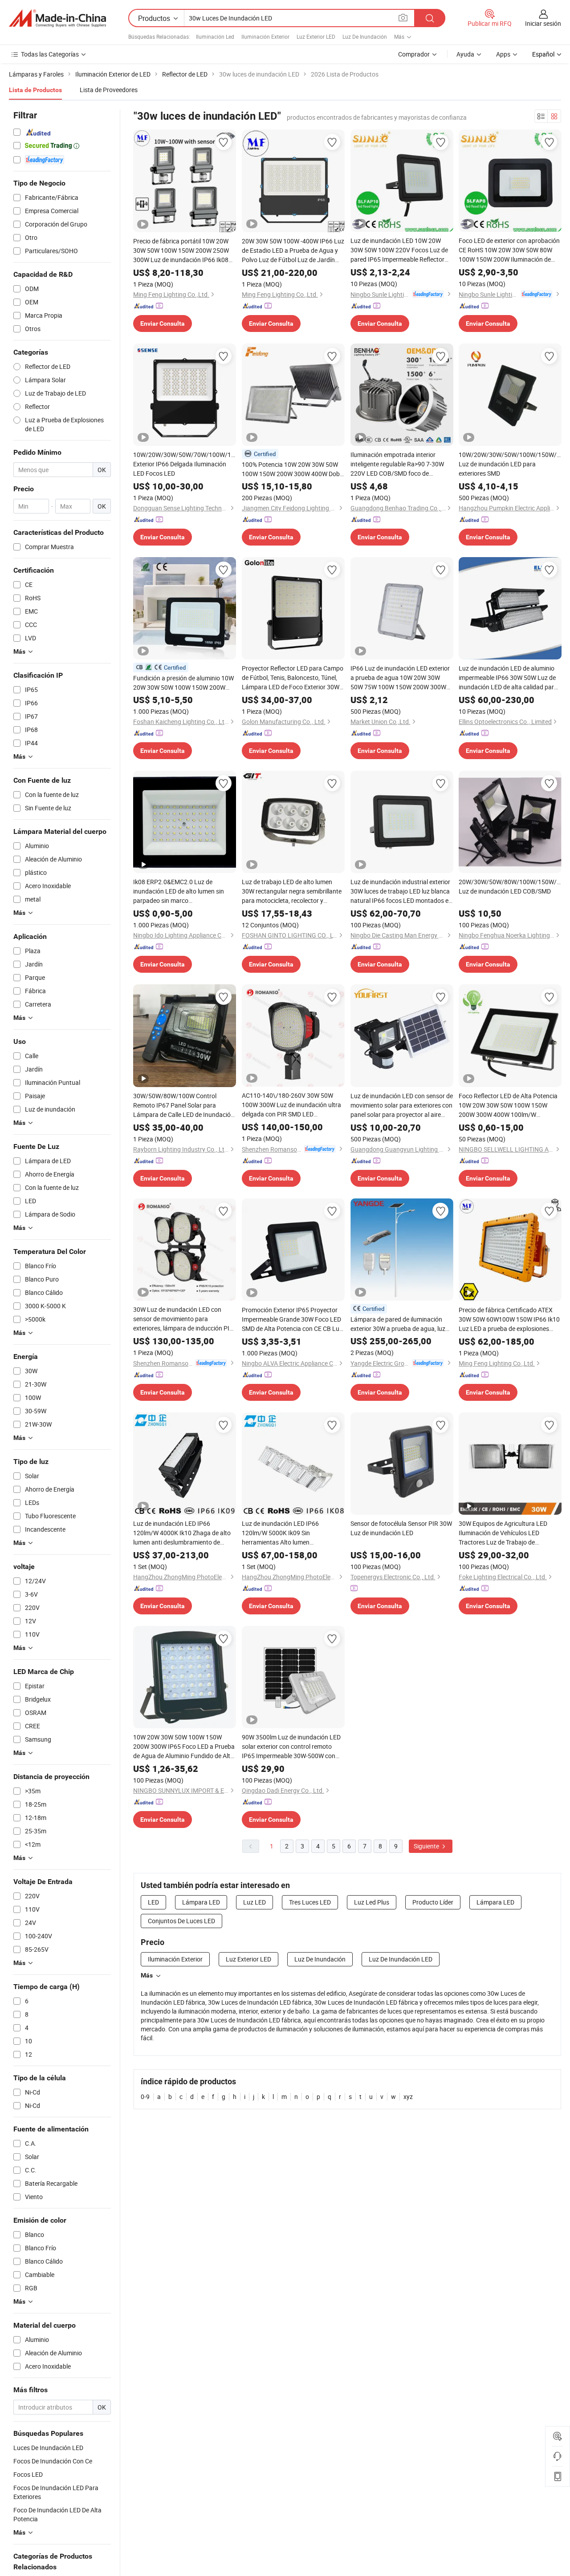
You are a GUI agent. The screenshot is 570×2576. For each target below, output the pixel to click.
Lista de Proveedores (109, 90)
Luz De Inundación (365, 36)
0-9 (145, 2097)
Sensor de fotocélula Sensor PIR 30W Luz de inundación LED (401, 1528)
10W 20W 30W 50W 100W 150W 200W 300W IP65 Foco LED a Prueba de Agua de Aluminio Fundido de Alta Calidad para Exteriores (184, 1747)
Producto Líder (433, 1902)
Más (147, 1975)
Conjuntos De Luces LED (181, 1921)
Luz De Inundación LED (401, 1959)
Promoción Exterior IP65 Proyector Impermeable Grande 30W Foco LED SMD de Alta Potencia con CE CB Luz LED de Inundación (292, 1319)
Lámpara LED (201, 1902)
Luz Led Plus (372, 1902)
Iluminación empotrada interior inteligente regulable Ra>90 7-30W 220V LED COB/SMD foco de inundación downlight (397, 464)
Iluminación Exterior (265, 36)
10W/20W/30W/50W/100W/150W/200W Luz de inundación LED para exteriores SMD (510, 464)
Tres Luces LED (310, 1902)
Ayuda (465, 54)
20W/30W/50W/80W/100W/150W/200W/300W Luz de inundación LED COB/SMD (510, 886)
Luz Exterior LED (316, 36)
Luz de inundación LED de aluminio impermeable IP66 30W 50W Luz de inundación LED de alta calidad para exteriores (508, 678)
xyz (408, 2097)
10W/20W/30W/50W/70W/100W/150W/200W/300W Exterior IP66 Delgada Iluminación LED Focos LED (185, 464)
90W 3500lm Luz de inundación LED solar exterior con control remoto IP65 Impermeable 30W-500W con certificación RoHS (291, 1747)
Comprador (414, 54)
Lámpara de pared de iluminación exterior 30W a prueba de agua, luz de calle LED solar (398, 1324)
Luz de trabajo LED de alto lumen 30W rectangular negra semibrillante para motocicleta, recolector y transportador (292, 891)
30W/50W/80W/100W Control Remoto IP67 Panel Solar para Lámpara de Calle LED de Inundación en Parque (184, 1105)
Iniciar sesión (543, 23)
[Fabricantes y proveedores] (57, 18)
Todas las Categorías (50, 54)
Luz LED (254, 1902)
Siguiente (427, 1846)
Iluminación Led (215, 36)
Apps (503, 54)
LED (153, 1902)
